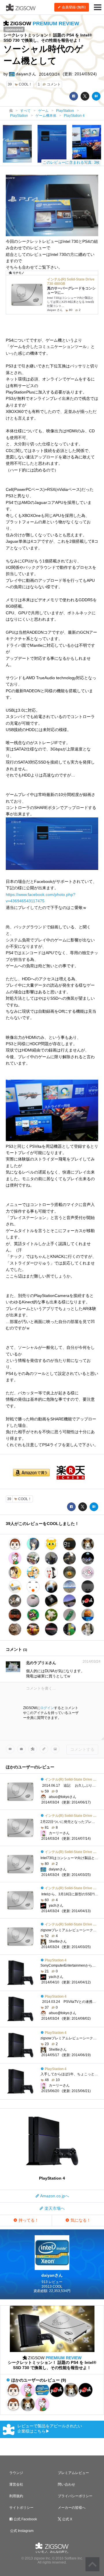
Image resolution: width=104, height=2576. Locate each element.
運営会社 (16, 2484)
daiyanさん (25, 74)
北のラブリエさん (41, 1663)
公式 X (67, 2519)
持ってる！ (28, 2220)
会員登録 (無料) (73, 7)
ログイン (47, 1708)
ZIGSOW (44, 23)
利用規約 (16, 2496)
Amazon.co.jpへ (54, 2196)
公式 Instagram (21, 2531)
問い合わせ (66, 2484)
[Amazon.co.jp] (31, 1473)
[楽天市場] (69, 1473)
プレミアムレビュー (73, 2473)
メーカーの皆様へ (72, 2508)
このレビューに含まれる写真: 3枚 (71, 162)
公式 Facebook (25, 2519)
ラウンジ (16, 2473)
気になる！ (80, 2220)
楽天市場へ (54, 2208)
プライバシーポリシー (75, 2496)
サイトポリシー (21, 2508)
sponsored (14, 30)
